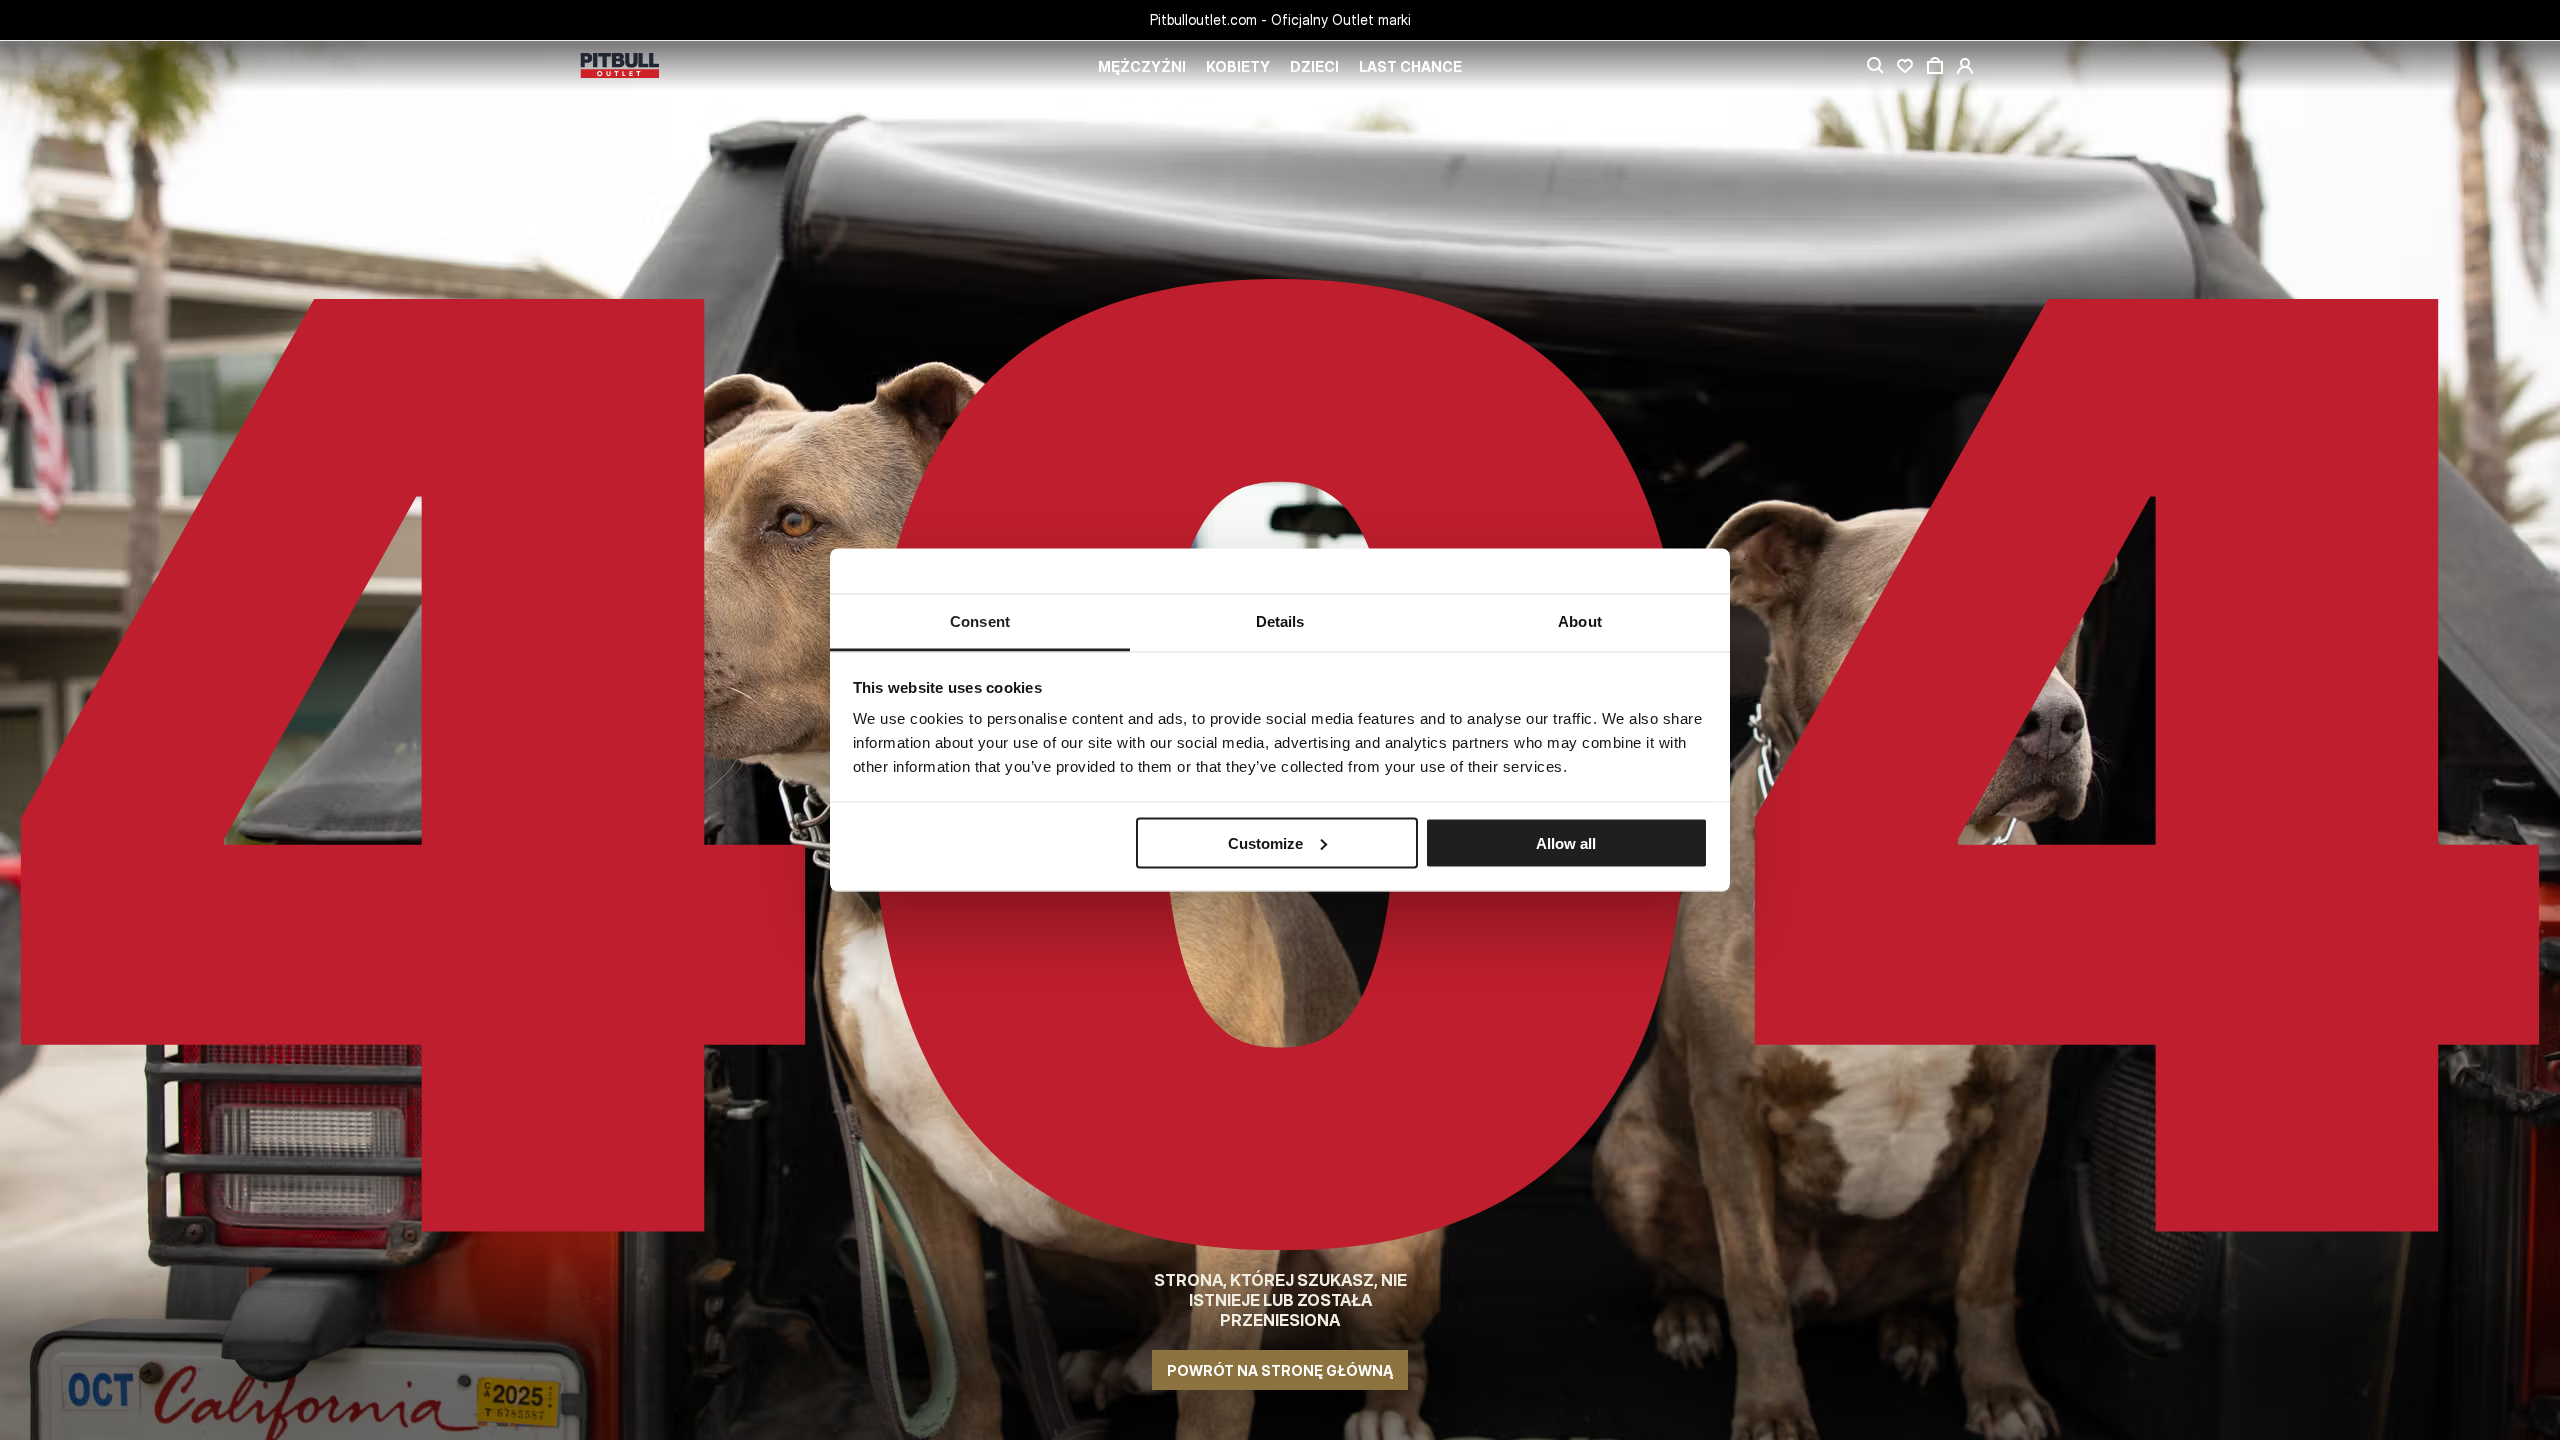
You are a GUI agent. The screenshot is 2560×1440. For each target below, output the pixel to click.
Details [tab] (1280, 621)
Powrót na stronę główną (1280, 1370)
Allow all (1566, 842)
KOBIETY (1238, 66)
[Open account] (1965, 66)
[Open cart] (1935, 66)
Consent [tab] (980, 621)
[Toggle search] (1875, 66)
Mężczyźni (1142, 66)
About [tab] (1580, 621)
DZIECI (1314, 66)
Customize (1265, 842)
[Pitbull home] (620, 66)
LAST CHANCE (1410, 66)
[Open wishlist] (1905, 66)
